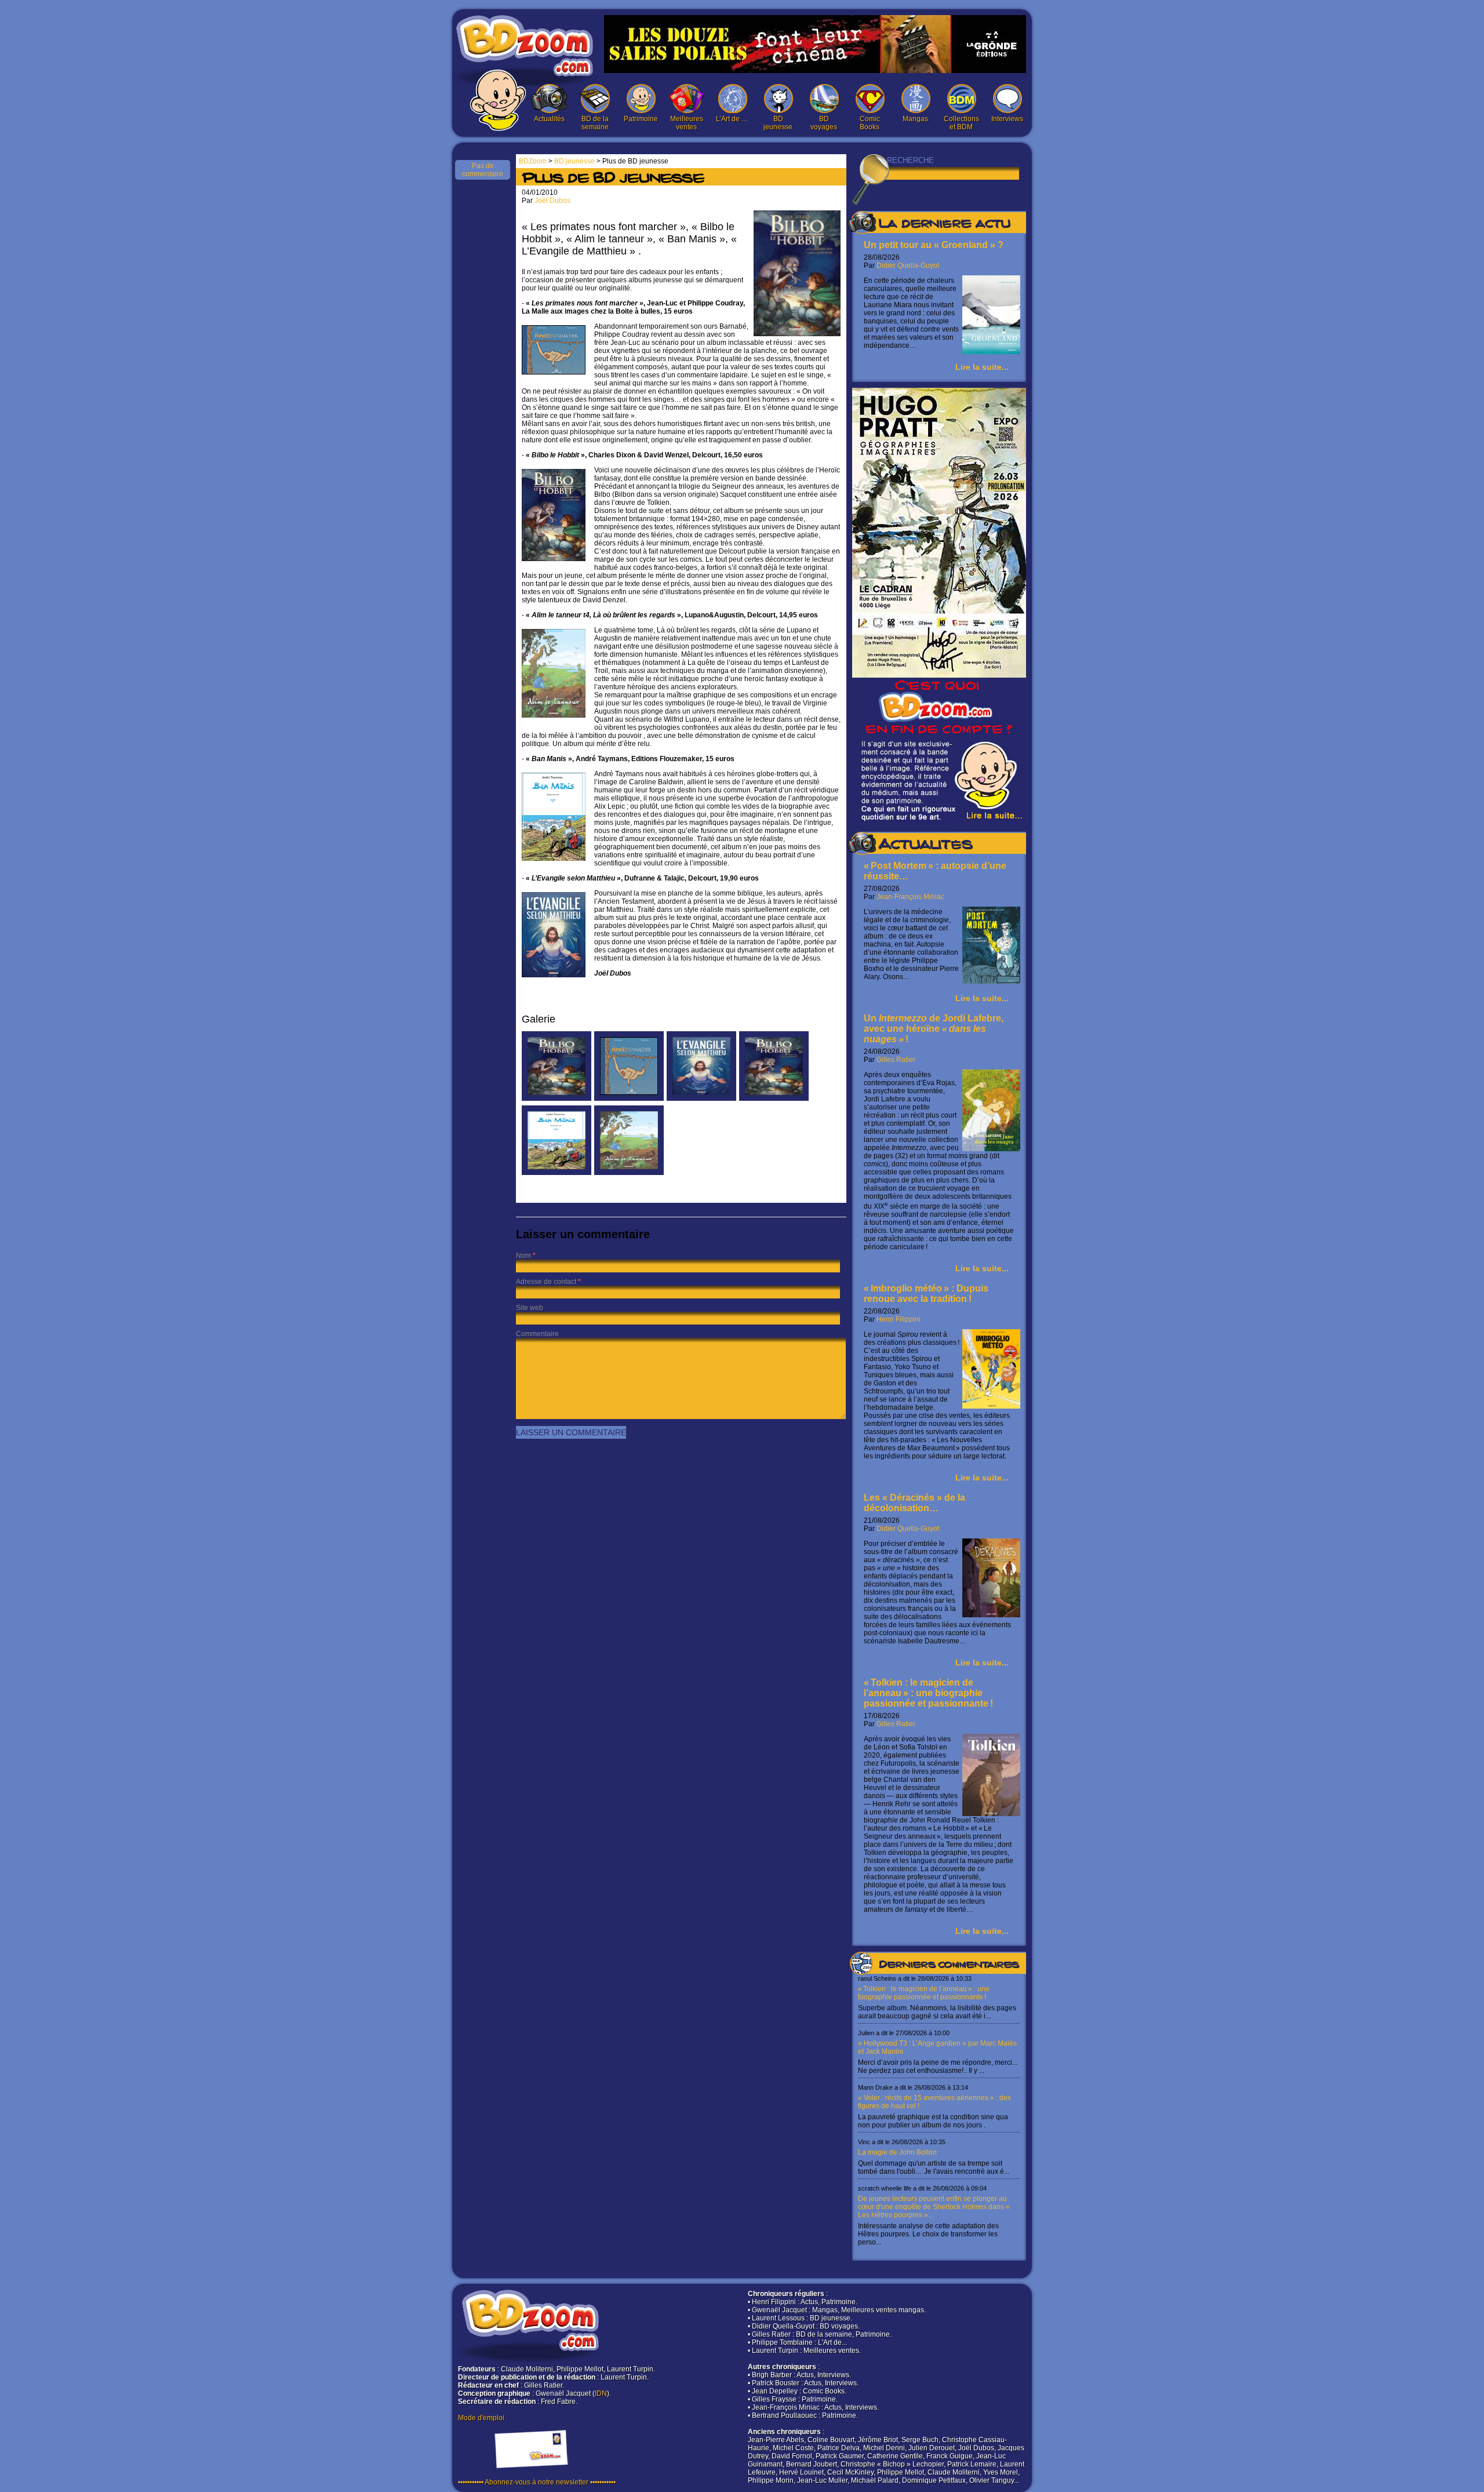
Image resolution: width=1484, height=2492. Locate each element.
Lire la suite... (982, 367)
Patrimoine (641, 119)
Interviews (1007, 119)
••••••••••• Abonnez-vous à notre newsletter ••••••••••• (537, 2482)
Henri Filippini (899, 1319)
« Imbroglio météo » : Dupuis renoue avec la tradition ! (926, 1294)
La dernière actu (944, 225)
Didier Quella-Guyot (908, 265)
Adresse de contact (546, 1282)
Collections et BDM (961, 123)
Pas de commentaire (483, 170)
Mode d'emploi (481, 2418)
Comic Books (870, 123)
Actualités (549, 119)
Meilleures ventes (687, 123)
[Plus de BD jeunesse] (556, 1098)
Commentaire (537, 1334)
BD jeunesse (778, 123)
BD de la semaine (595, 123)
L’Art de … (732, 119)
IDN (601, 2393)
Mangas (915, 119)
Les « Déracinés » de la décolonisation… (914, 1503)
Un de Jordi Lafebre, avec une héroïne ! (934, 1029)
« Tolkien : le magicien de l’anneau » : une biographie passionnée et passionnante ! (928, 1693)
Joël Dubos (552, 201)
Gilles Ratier (896, 1060)
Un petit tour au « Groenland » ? (934, 245)
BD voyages (824, 123)
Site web (530, 1308)
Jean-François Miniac (910, 897)
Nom (523, 1256)
